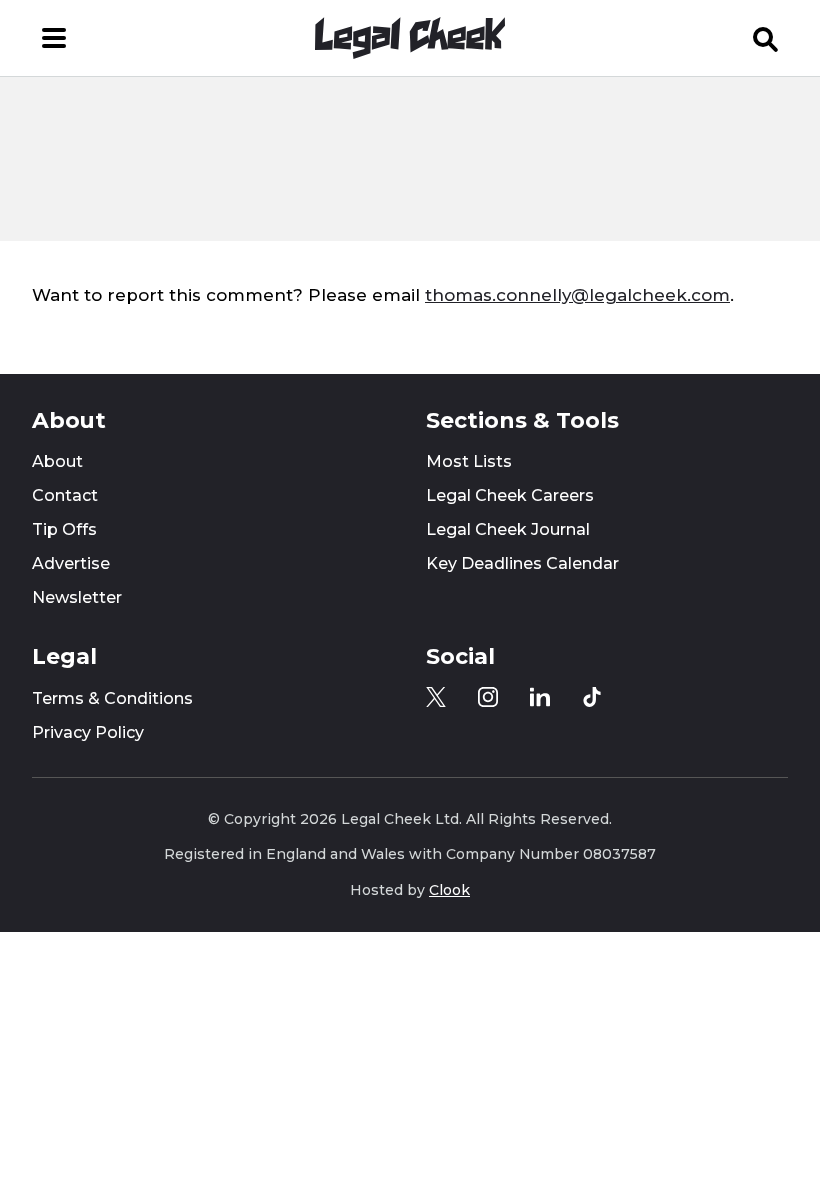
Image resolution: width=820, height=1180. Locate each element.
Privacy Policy (88, 732)
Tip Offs (64, 529)
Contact (65, 495)
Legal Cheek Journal (508, 529)
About (57, 461)
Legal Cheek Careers (510, 495)
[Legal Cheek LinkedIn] (540, 697)
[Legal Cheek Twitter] (436, 697)
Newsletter (77, 597)
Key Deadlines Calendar (522, 563)
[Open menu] (54, 38)
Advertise (71, 563)
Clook (449, 890)
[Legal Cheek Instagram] (488, 697)
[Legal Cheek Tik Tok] (592, 697)
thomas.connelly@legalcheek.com (577, 295)
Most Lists (469, 461)
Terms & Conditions (112, 698)
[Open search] (766, 38)
